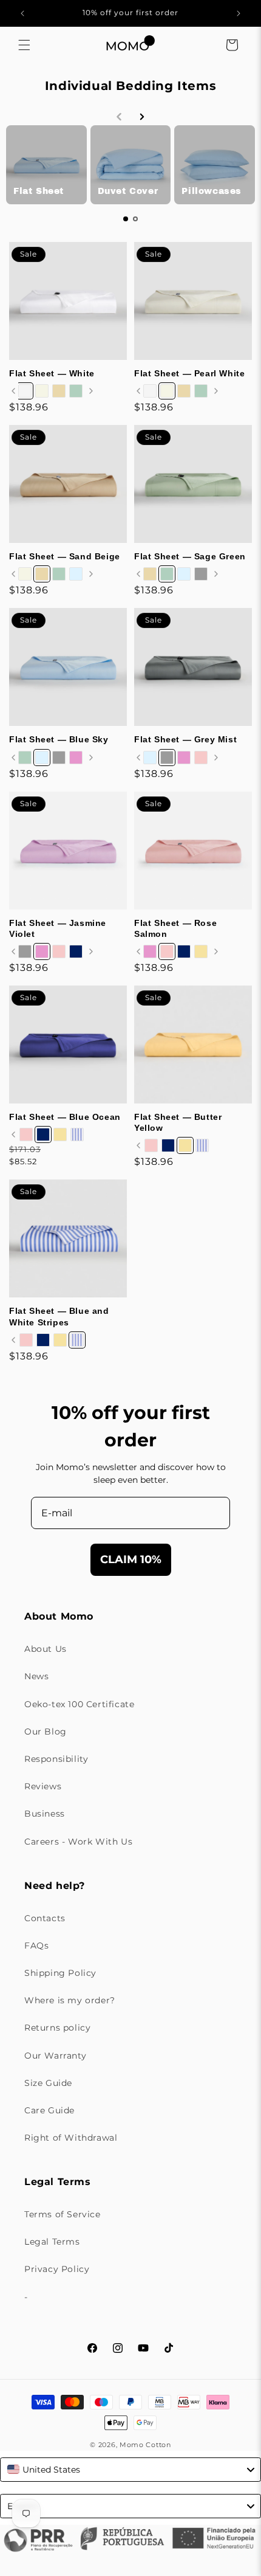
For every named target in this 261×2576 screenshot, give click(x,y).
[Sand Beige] (59, 391)
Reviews (43, 1786)
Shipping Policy (60, 1973)
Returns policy (57, 2028)
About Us (46, 1649)
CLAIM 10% (131, 1559)
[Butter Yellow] (201, 951)
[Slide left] (13, 391)
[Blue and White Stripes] (77, 1134)
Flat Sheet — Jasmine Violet (58, 928)
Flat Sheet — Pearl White (189, 373)
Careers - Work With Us (78, 1842)
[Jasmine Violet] (76, 758)
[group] (46, 165)
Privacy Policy (57, 2269)
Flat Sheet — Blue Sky (59, 739)
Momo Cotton (145, 2445)
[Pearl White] (42, 391)
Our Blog (46, 1732)
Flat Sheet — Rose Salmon (175, 928)
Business (45, 1814)
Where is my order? (70, 2000)
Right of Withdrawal (71, 2138)
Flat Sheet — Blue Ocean (65, 1117)
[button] (24, 45)
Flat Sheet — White (52, 373)
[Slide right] (91, 391)
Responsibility (56, 1759)
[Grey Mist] (201, 574)
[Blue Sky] (76, 574)
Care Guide (49, 2110)
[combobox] (130, 2470)
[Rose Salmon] (201, 758)
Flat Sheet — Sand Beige (65, 556)
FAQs (36, 1946)
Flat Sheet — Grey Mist (185, 739)
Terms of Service (63, 2214)
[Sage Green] (76, 391)
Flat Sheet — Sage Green (190, 556)
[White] (25, 391)
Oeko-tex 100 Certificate (79, 1704)
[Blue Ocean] (76, 951)
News (36, 1676)
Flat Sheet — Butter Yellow (178, 1122)
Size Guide (48, 2083)
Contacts (45, 1918)
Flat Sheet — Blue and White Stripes (59, 1316)
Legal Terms (52, 2242)
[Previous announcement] (22, 13)
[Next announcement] (239, 13)
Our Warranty (55, 2056)
